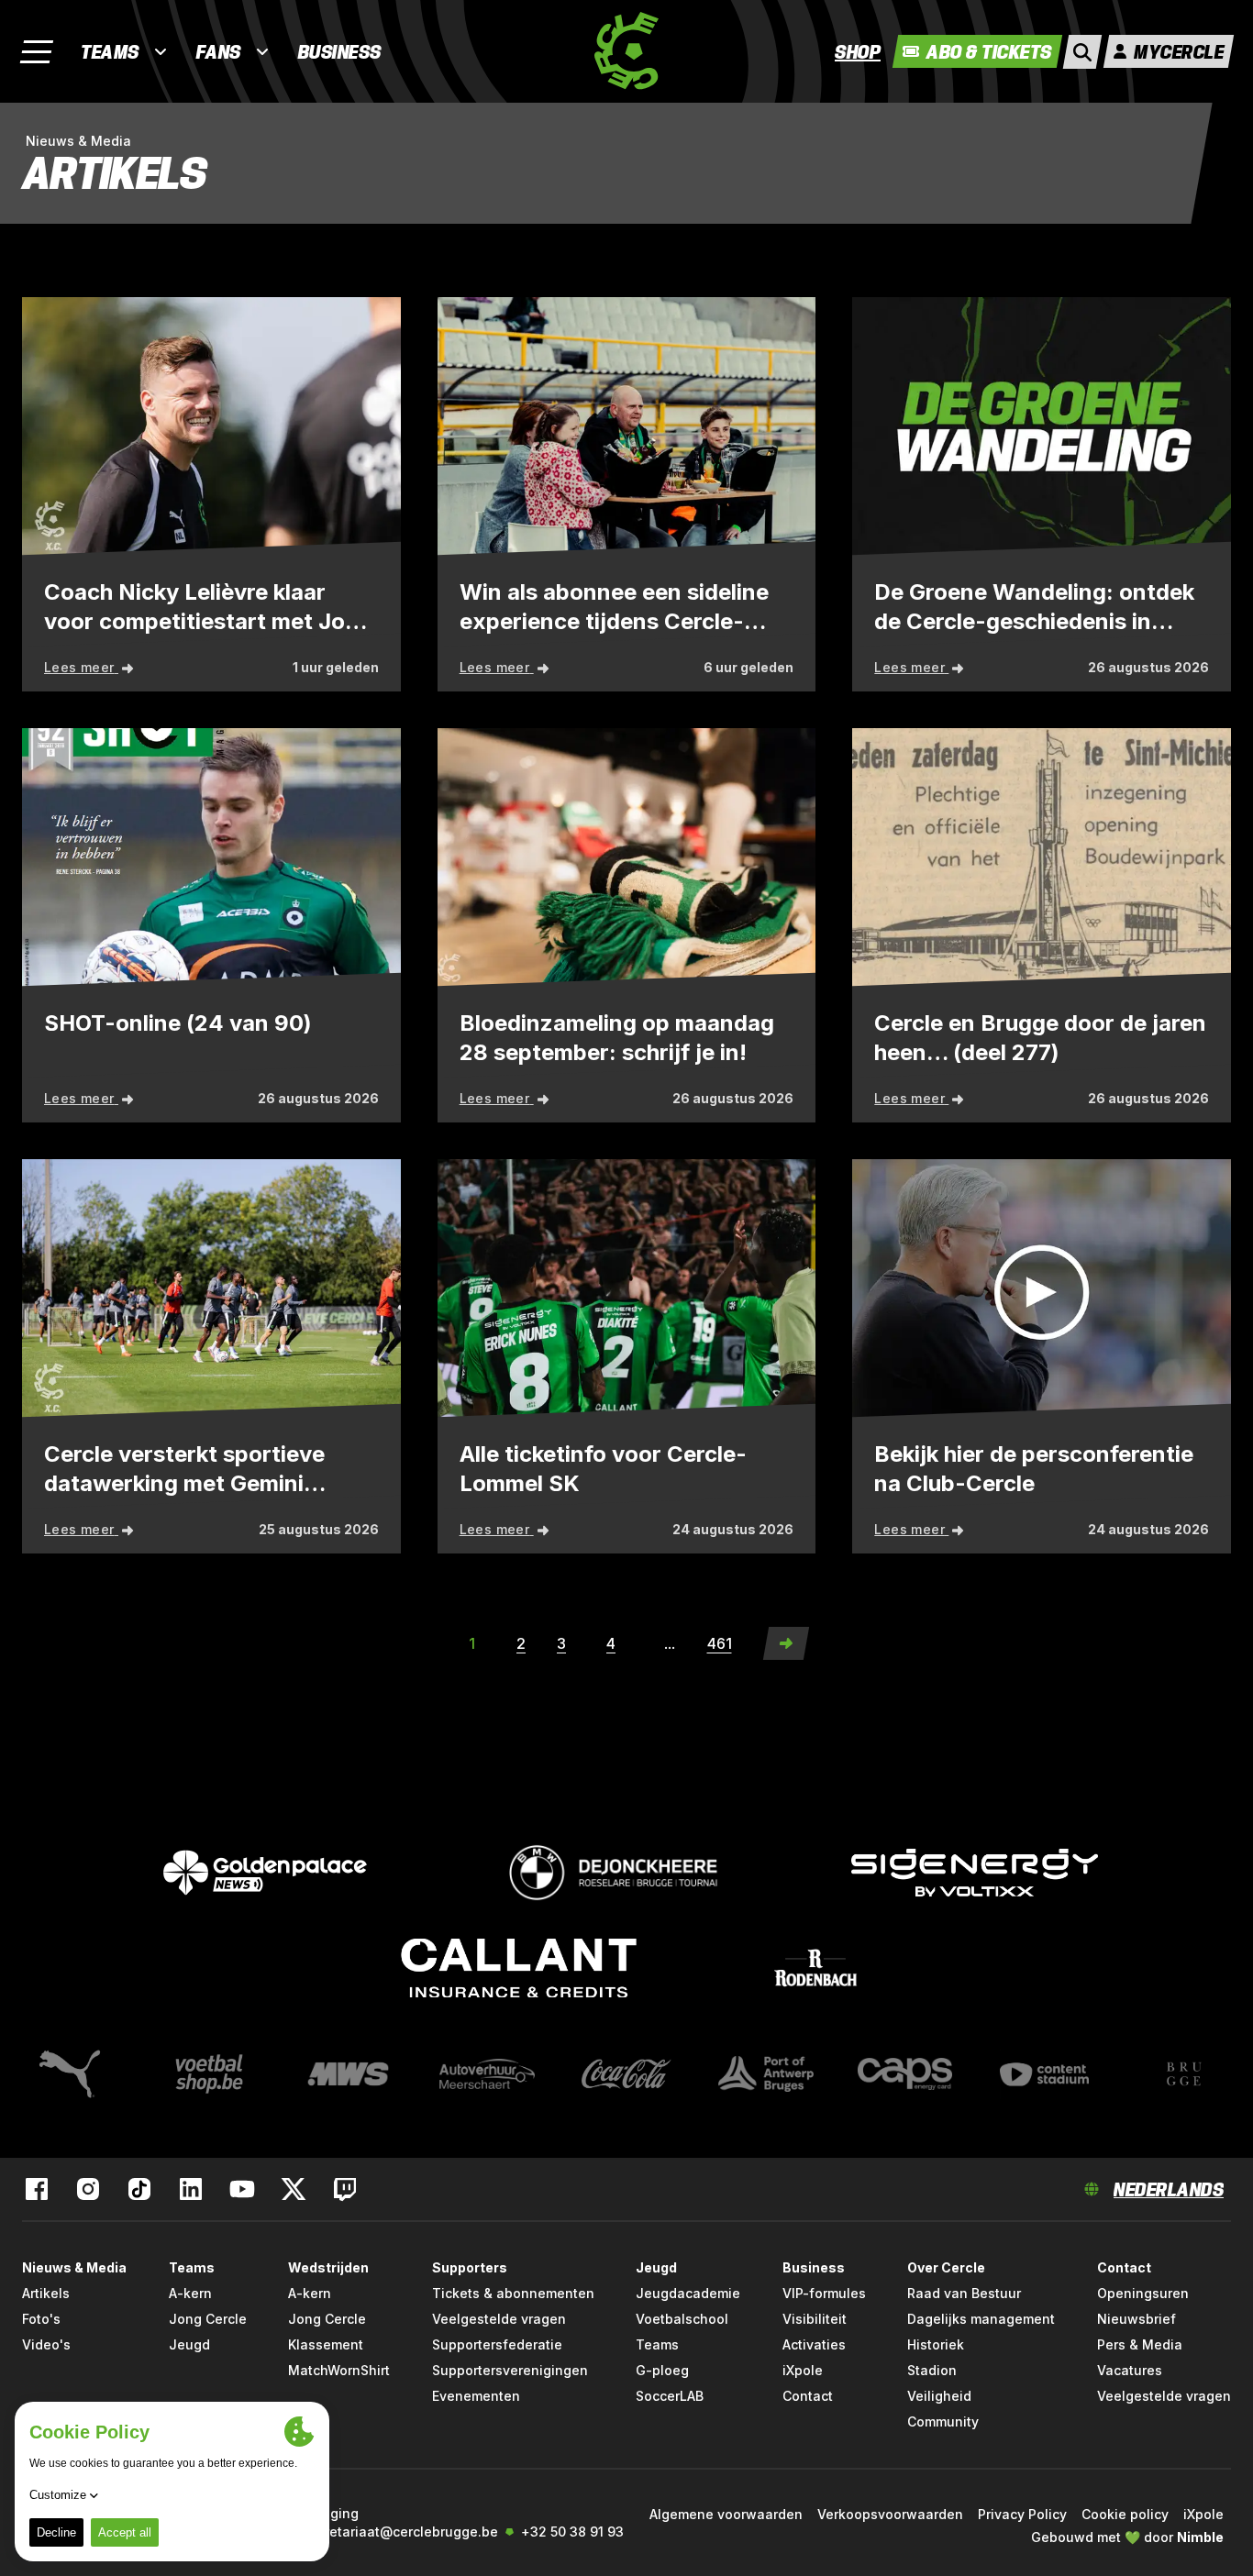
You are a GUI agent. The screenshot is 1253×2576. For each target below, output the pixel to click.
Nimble (1200, 2537)
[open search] (1082, 52)
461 (720, 1643)
